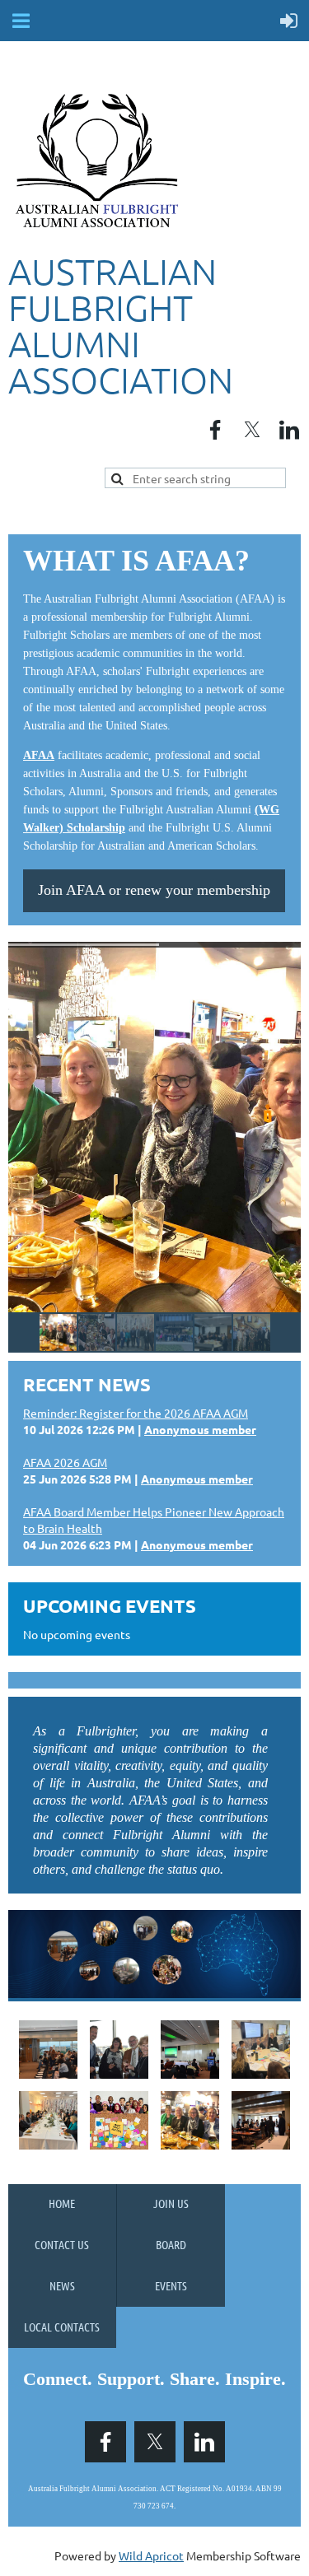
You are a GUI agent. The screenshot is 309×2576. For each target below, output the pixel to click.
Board (171, 2244)
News (62, 2285)
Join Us (171, 2203)
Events (171, 2285)
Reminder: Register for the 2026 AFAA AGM (136, 1413)
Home (62, 2203)
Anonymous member (200, 1429)
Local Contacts (62, 2327)
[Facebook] (215, 430)
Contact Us (62, 2244)
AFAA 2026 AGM (65, 1462)
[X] (252, 430)
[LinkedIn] (289, 430)
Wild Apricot (151, 2555)
